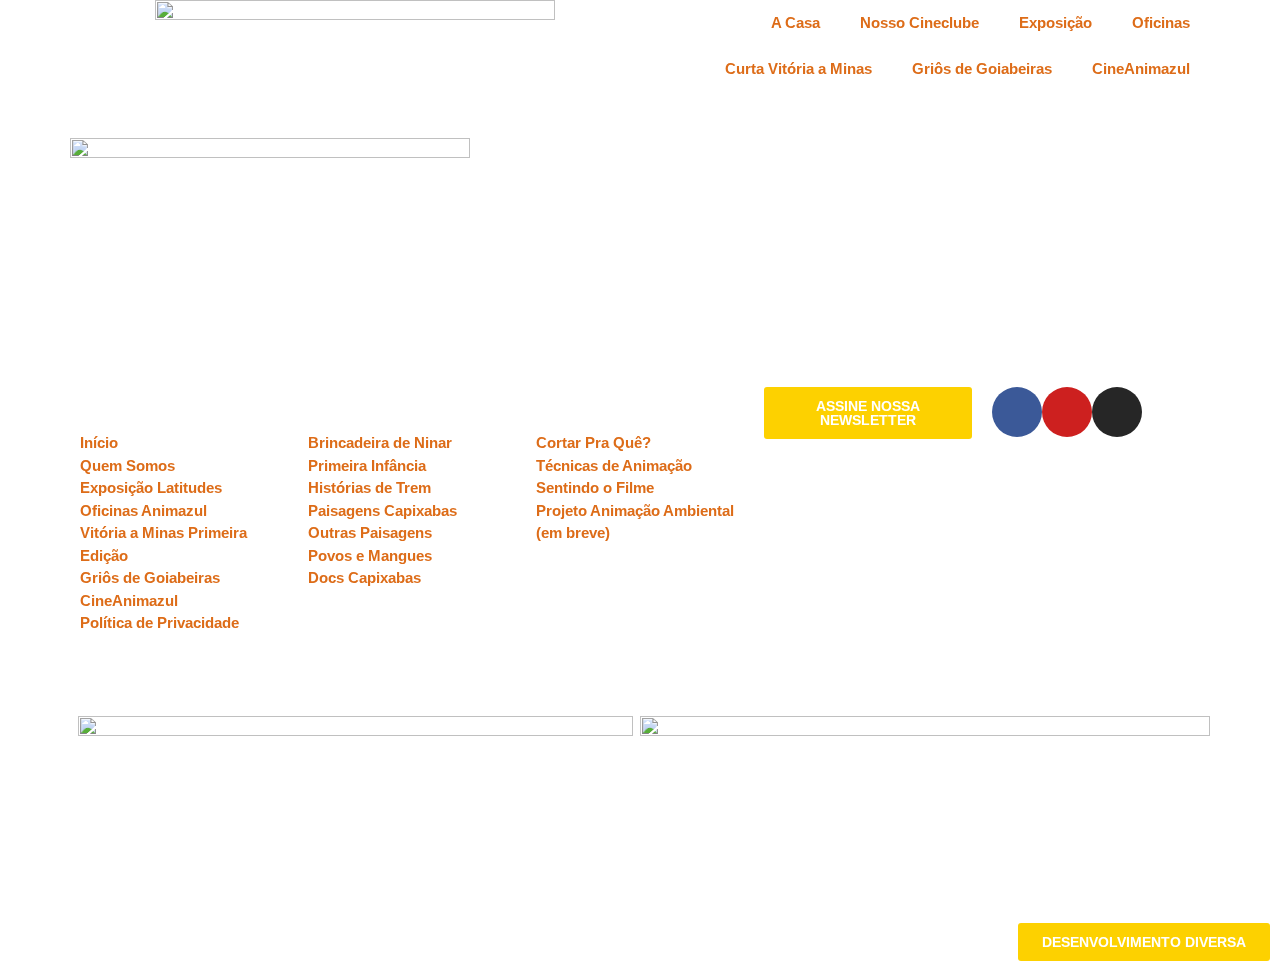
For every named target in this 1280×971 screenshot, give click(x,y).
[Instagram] (1117, 412)
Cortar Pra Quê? (593, 442)
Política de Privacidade (159, 622)
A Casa (795, 22)
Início (99, 442)
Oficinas (1161, 22)
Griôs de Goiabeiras (982, 68)
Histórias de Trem (369, 487)
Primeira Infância (367, 465)
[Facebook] (1017, 412)
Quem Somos (127, 465)
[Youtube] (1067, 412)
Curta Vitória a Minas (798, 68)
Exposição (1055, 22)
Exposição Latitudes (151, 487)
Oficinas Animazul (143, 510)
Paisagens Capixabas (382, 510)
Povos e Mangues (370, 555)
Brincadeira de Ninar (380, 442)
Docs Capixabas (364, 577)
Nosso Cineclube (919, 22)
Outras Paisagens (370, 532)
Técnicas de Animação (614, 465)
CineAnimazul (1141, 68)
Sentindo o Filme (595, 487)
